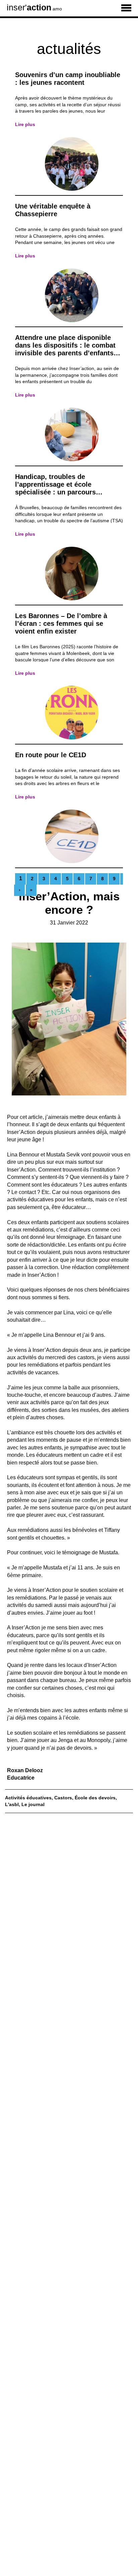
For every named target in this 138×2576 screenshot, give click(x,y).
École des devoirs (95, 1798)
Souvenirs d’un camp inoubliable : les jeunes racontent (68, 79)
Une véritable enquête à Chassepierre (53, 210)
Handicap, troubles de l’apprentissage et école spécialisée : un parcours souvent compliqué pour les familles (60, 492)
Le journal (33, 1804)
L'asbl (12, 1804)
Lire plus (25, 124)
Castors (63, 1798)
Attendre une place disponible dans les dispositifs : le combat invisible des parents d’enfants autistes (65, 349)
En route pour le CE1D (51, 755)
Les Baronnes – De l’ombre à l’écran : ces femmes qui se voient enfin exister (61, 623)
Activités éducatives (28, 1798)
